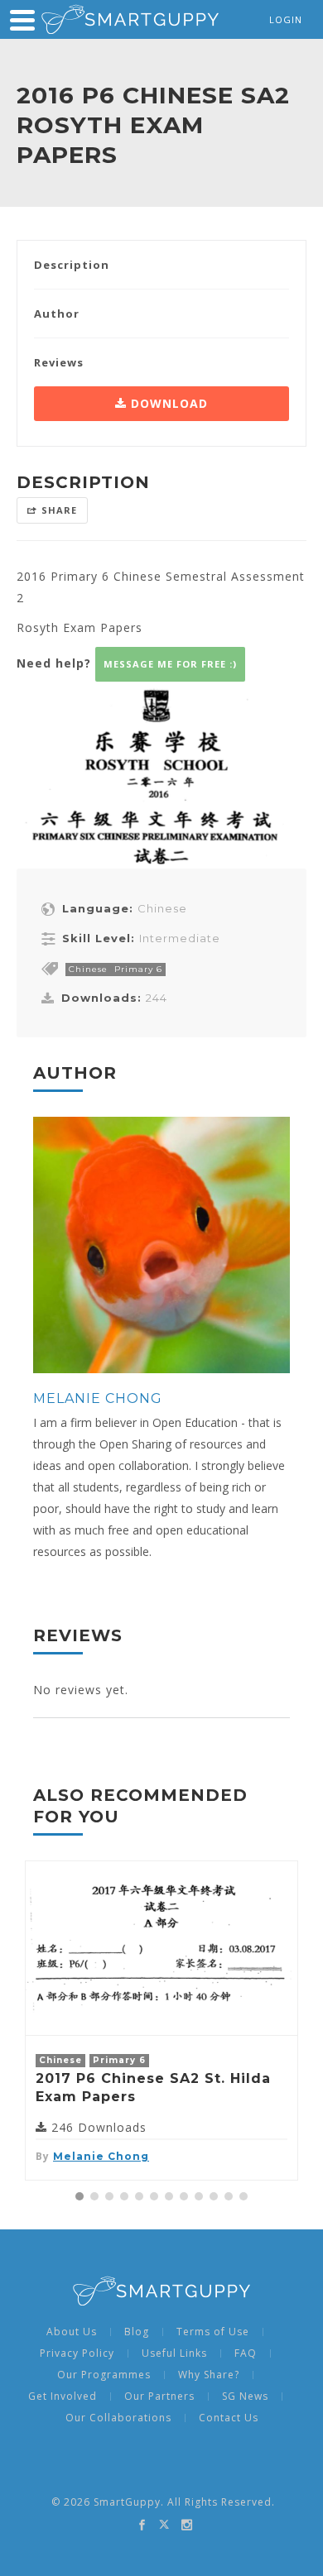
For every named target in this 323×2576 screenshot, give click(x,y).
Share (59, 510)
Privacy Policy (77, 2353)
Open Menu (22, 20)
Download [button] (167, 403)
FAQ (246, 2353)
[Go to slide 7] (169, 2196)
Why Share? (209, 2375)
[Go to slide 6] (154, 2196)
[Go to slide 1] (80, 2196)
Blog (137, 2332)
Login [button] (286, 19)
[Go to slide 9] (199, 2196)
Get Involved (63, 2396)
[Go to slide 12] (243, 2196)
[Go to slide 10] (214, 2196)
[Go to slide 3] (109, 2196)
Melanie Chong (98, 1398)
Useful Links (174, 2353)
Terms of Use (213, 2332)
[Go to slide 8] (184, 2196)
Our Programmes (104, 2375)
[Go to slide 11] (229, 2196)
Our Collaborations (118, 2418)
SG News (245, 2396)
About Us (72, 2332)
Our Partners (159, 2396)
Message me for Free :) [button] (170, 664)
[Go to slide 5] (139, 2196)
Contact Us (229, 2418)
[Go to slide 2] (94, 2196)
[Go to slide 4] (124, 2196)
